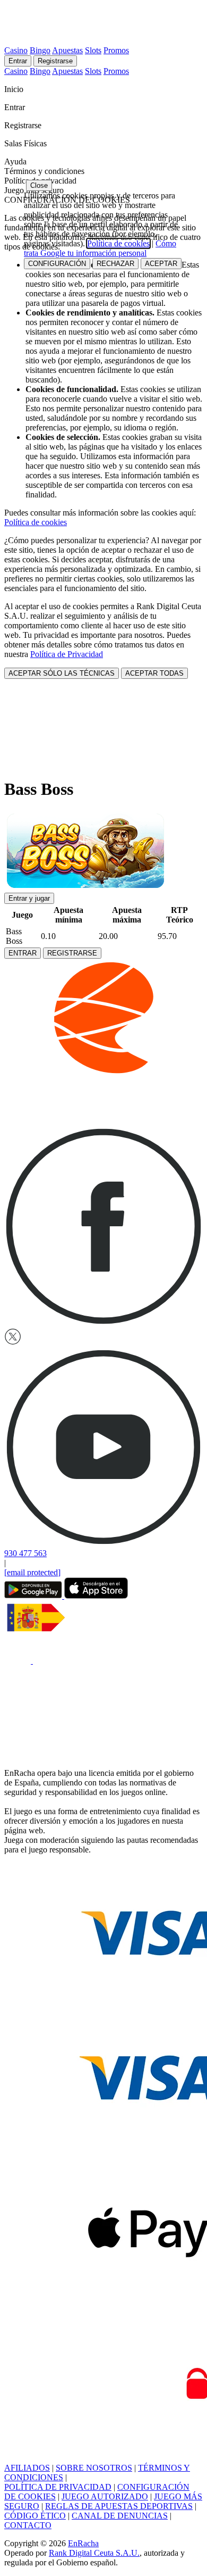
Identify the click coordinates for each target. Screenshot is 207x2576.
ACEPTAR (161, 264)
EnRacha (83, 2543)
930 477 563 (25, 1553)
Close (39, 185)
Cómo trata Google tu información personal (100, 248)
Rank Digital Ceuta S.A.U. (94, 2553)
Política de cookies (36, 522)
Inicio (15, 89)
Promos (116, 50)
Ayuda (16, 161)
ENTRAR (23, 953)
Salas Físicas (27, 143)
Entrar (18, 61)
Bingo (40, 50)
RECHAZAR (115, 264)
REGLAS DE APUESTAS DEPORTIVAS (119, 2506)
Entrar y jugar (29, 898)
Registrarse (55, 61)
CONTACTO (28, 2525)
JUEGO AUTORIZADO (105, 2496)
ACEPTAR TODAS (154, 673)
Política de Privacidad (67, 654)
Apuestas (67, 50)
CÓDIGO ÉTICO (35, 2516)
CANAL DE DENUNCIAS (120, 2516)
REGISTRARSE (72, 953)
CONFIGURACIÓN (57, 264)
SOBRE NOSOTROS (94, 2468)
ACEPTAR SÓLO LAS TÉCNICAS (62, 673)
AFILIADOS (27, 2468)
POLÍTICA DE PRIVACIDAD (58, 2487)
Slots (93, 50)
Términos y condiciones (44, 171)
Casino (16, 50)
